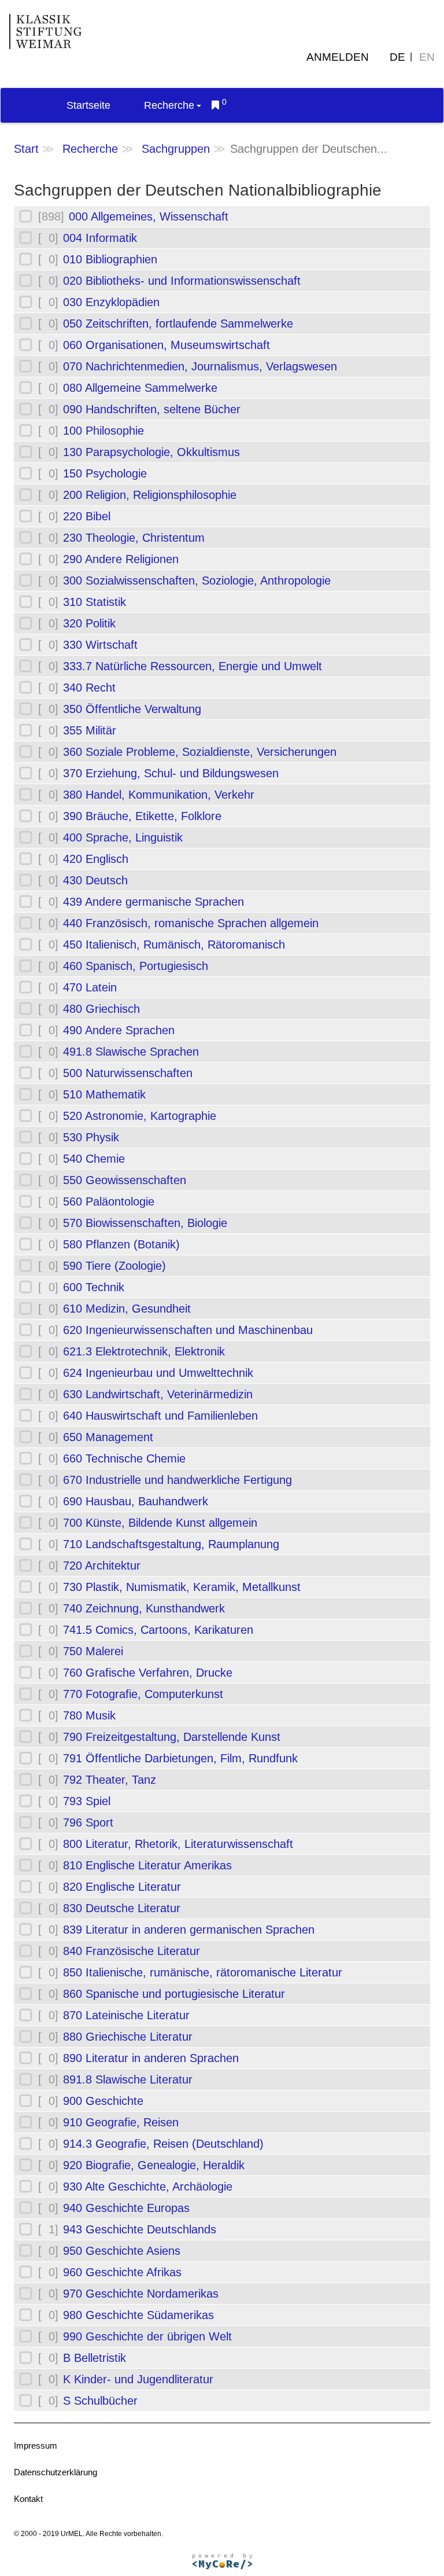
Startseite (88, 105)
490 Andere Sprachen (119, 1030)
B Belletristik (95, 2358)
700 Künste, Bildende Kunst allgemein (160, 1523)
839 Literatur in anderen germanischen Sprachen (189, 1930)
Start (26, 149)
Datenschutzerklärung (55, 2472)
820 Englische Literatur (122, 1887)
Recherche (169, 105)
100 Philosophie (103, 431)
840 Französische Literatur (132, 1951)
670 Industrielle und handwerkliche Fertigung (177, 1480)
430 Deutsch (95, 880)
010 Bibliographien (110, 259)
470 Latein (90, 987)
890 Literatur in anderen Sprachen (151, 2058)
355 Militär (90, 730)
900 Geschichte (103, 2101)
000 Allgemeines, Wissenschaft (149, 216)
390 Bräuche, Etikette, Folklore (142, 816)
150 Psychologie (105, 473)
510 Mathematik (104, 1094)
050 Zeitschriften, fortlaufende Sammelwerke (178, 324)
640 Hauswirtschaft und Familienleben (160, 1416)
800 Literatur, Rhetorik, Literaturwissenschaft (178, 1844)
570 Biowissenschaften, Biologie (145, 1223)
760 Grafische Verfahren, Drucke (148, 1673)
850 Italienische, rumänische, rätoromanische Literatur (203, 1972)
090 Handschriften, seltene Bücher (152, 409)
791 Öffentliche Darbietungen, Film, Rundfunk (180, 1758)
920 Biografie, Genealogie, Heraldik (154, 2165)
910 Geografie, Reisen (121, 2122)
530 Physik (91, 1137)
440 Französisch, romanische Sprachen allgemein (191, 923)
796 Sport (88, 1822)
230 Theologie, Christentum (134, 538)
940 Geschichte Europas (126, 2208)
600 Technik (94, 1287)
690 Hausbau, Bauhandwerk (136, 1501)
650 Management (108, 1437)
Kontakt (28, 2499)
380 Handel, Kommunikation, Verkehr (159, 795)
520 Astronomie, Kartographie (140, 1116)
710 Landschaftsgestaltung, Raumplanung (171, 1544)
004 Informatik (100, 238)
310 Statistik (95, 602)
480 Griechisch (101, 1009)
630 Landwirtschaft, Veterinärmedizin (158, 1394)
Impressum (36, 2445)
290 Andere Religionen (121, 559)
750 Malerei (93, 1651)
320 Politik (89, 623)
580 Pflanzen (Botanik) (121, 1244)
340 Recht (89, 688)
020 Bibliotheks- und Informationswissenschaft (182, 281)
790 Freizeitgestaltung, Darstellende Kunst (172, 1737)
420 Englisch (96, 859)
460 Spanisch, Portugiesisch (136, 966)
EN (427, 57)
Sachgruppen (176, 149)
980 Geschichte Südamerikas (138, 2315)
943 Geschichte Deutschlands (140, 2229)
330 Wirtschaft (100, 645)
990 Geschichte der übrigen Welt (147, 2336)
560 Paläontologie (109, 1201)
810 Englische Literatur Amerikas (147, 1865)
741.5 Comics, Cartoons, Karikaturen (158, 1630)
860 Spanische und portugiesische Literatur (174, 1994)
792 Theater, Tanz (110, 1780)
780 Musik (89, 1715)
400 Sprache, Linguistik (123, 837)
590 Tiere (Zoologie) (114, 1266)
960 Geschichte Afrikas (122, 2272)
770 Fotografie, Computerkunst (143, 1694)
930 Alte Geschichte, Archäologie (148, 2187)
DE (397, 57)
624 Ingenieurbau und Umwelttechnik (158, 1373)
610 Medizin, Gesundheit (127, 1309)
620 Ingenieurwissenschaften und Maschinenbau (188, 1330)
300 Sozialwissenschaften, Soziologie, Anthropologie (197, 580)
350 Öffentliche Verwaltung (132, 709)
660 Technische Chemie (124, 1458)
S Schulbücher (100, 2401)
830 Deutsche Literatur (122, 1908)
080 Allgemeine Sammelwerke (140, 388)
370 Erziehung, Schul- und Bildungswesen (171, 773)
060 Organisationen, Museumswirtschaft (166, 345)
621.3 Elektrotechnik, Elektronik (144, 1351)
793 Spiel (87, 1801)
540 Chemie (94, 1159)
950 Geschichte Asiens (122, 2251)
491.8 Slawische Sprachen (131, 1052)
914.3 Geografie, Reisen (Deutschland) (163, 2144)
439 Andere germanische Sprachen (153, 902)
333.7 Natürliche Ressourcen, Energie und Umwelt (193, 666)
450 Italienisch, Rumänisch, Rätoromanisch (174, 945)
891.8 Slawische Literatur (128, 2079)
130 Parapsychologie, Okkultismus (151, 452)
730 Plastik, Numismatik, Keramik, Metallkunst (182, 1587)
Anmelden (338, 57)
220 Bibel (87, 516)
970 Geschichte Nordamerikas (141, 2294)
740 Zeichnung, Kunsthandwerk (144, 1608)
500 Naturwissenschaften (128, 1073)
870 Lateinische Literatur (126, 2015)
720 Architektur (102, 1566)
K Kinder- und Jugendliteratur (138, 2379)
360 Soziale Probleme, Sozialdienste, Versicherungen (200, 752)
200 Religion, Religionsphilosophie (150, 495)
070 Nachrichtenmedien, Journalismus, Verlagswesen (200, 366)
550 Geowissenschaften (125, 1180)
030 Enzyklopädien (111, 302)
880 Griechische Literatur (128, 2037)
